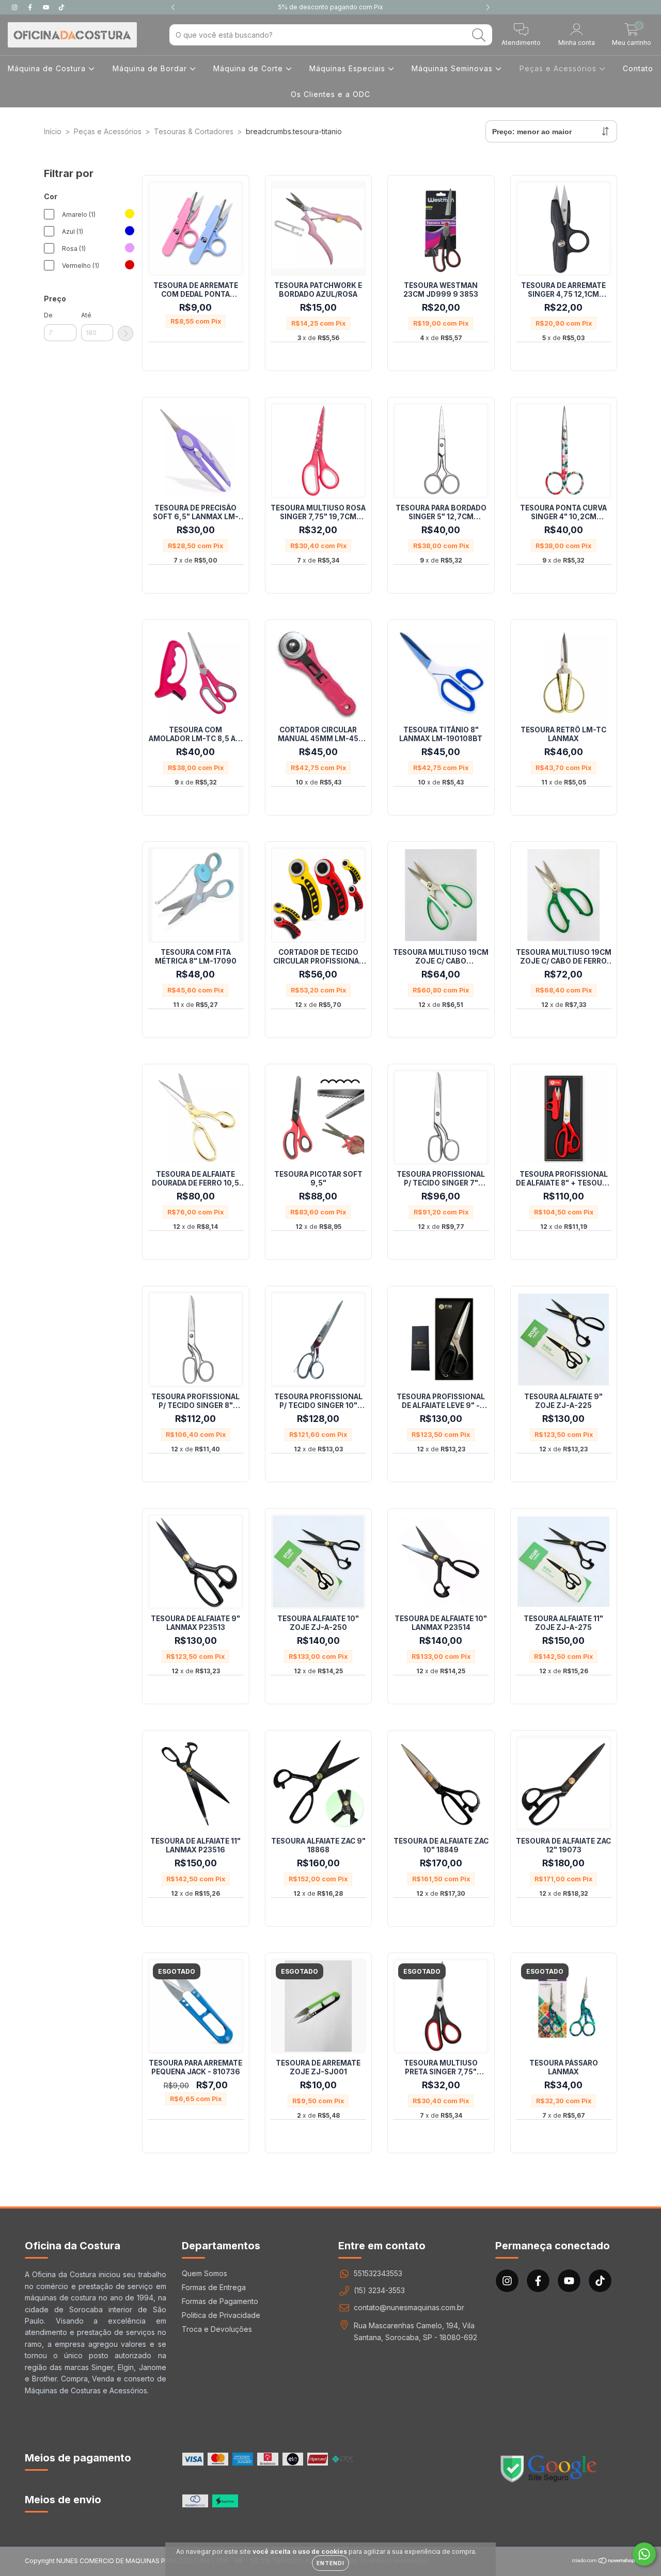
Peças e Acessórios (559, 68)
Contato (638, 68)
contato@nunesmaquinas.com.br (409, 2307)
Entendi (330, 2563)
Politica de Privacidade (221, 2315)
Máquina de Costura (48, 68)
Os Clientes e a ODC (330, 94)
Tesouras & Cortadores (194, 131)
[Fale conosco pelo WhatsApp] (644, 2554)
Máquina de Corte (249, 68)
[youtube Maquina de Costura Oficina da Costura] (47, 7)
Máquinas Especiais (349, 68)
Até (86, 315)
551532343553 (378, 2273)
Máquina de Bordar (151, 68)
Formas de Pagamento (220, 2301)
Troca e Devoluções (217, 2329)
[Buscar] (479, 35)
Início (53, 131)
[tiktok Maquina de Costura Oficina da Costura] (61, 7)
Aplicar (125, 333)
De (48, 315)
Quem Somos (204, 2273)
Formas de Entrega (214, 2287)
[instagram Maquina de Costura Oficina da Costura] (15, 7)
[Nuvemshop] (604, 2562)
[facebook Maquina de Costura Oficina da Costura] (31, 7)
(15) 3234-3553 (379, 2290)
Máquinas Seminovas (453, 68)
